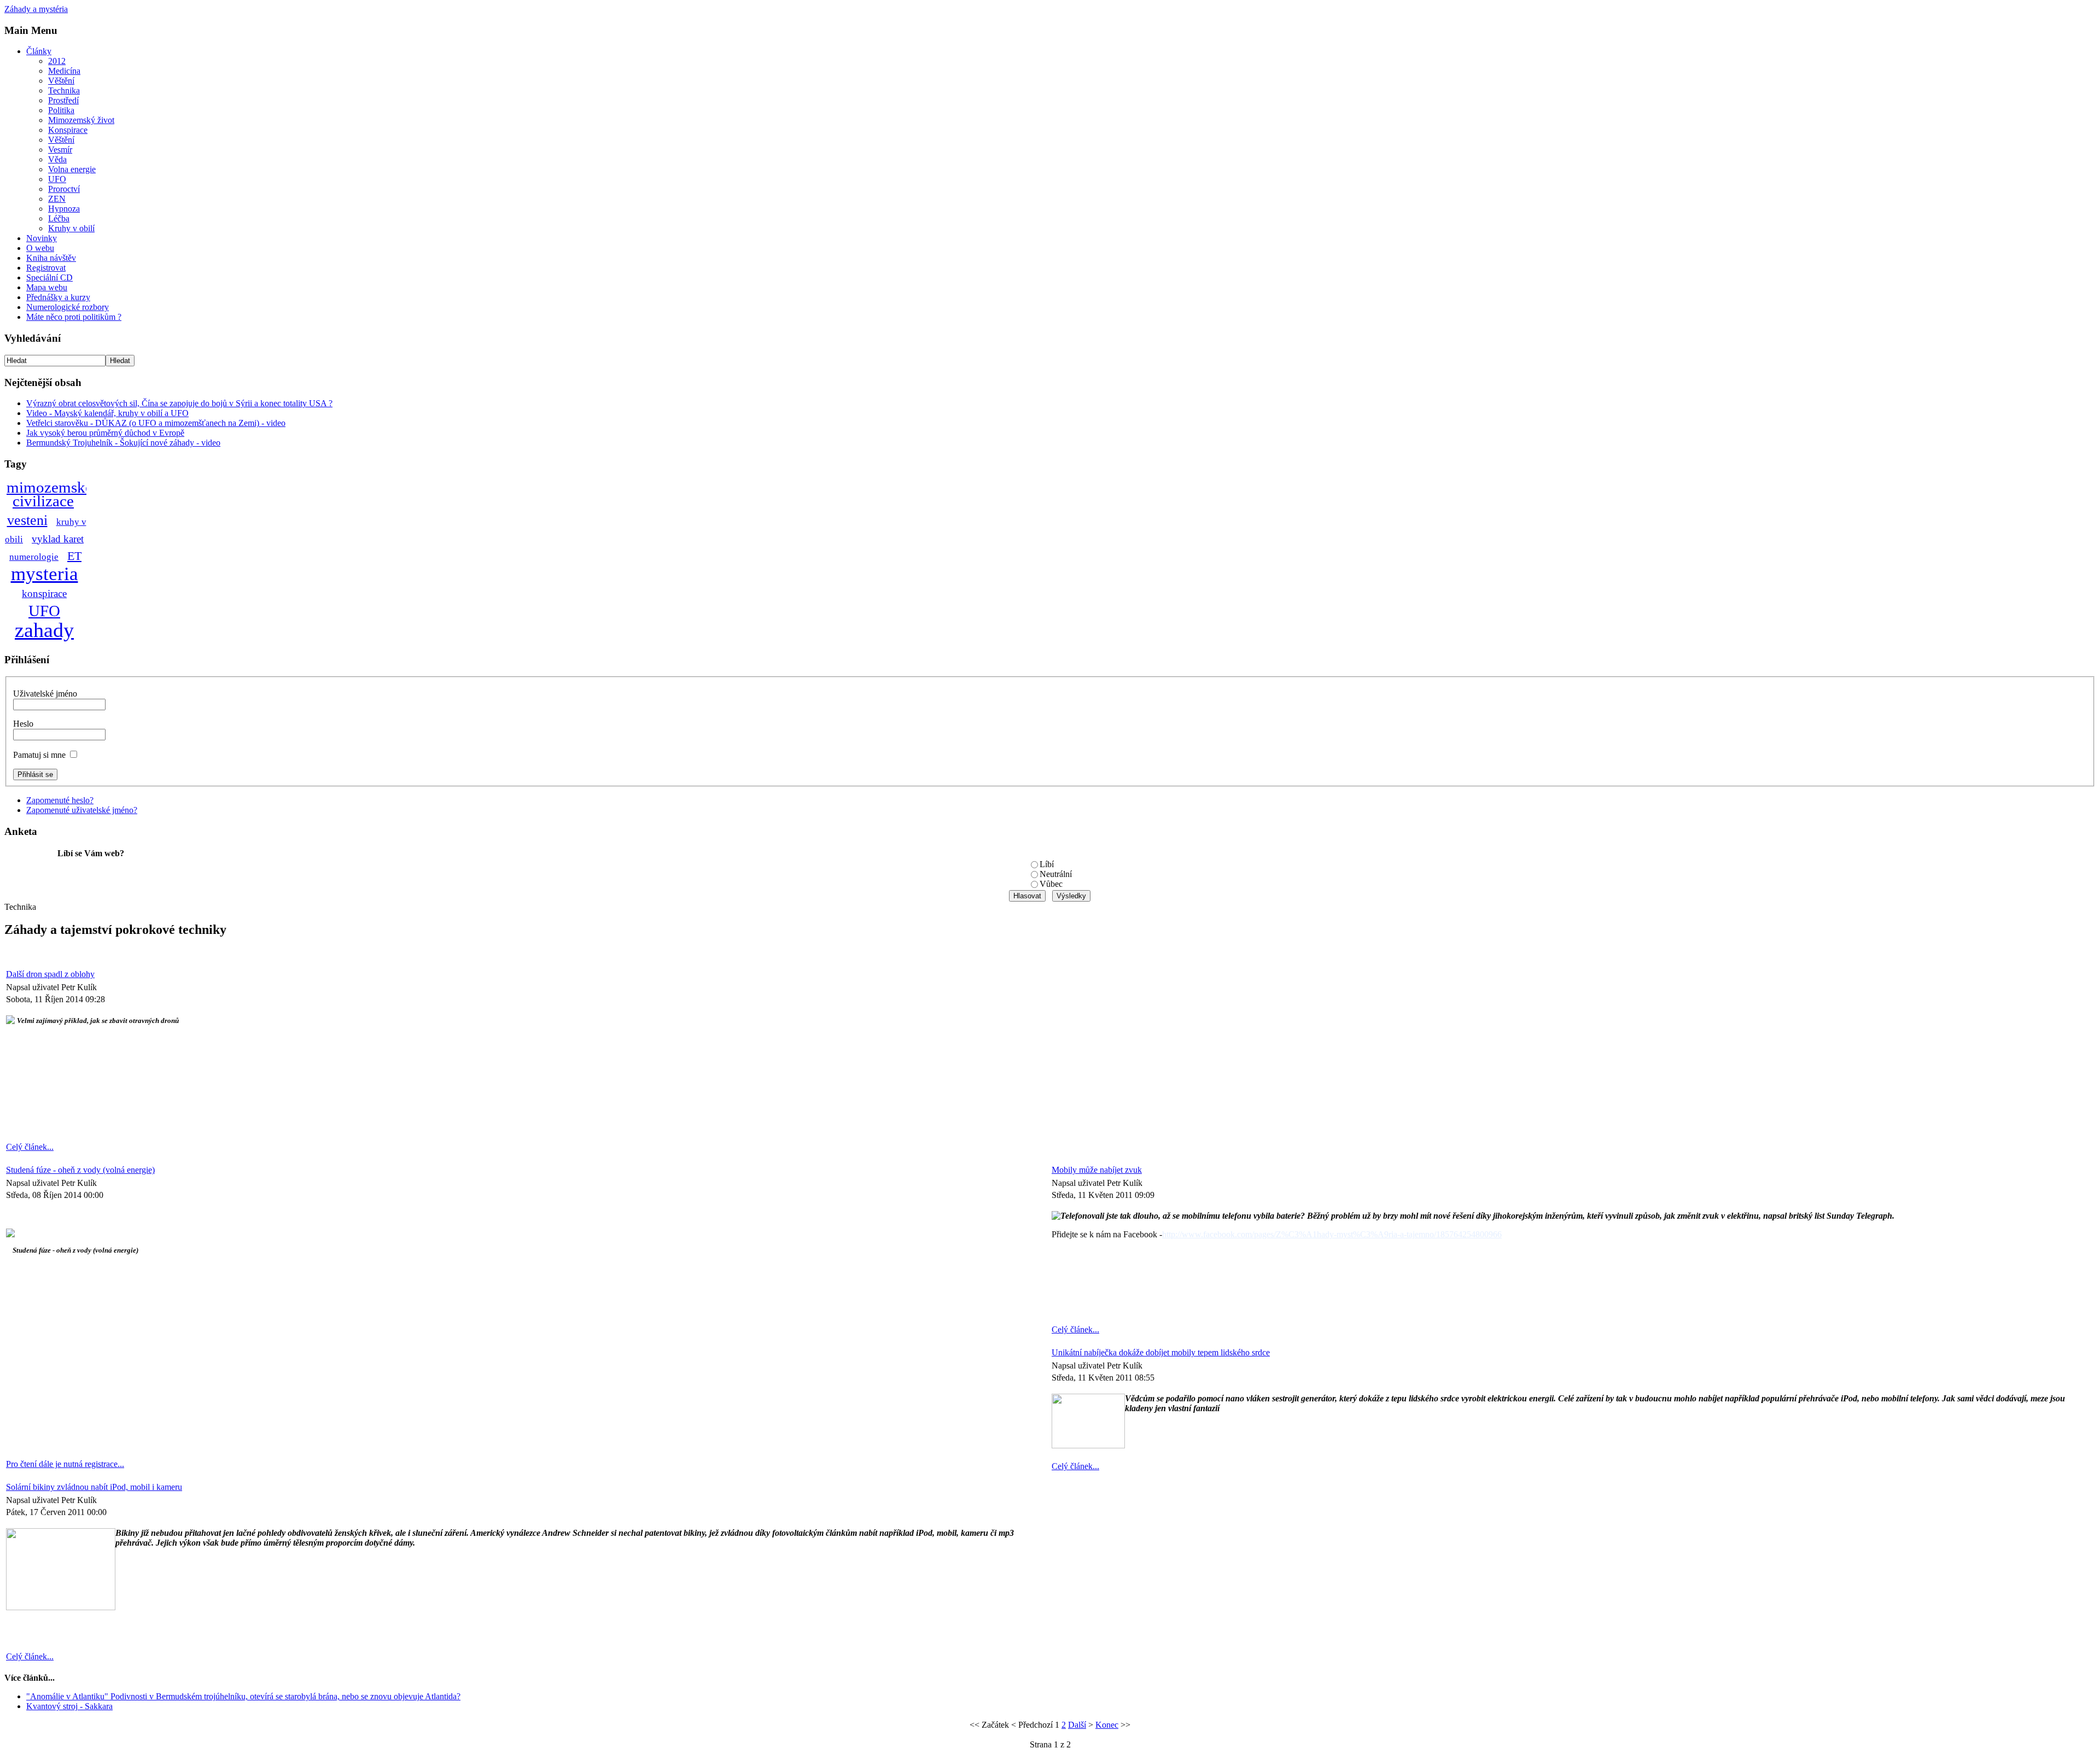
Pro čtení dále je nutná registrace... (65, 1464)
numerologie (34, 557)
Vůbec (1051, 884)
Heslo (23, 724)
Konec (1107, 1725)
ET (74, 556)
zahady (44, 630)
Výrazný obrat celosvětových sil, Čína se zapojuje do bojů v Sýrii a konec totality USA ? (179, 403)
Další (1077, 1725)
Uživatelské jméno (45, 694)
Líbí (1047, 864)
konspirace (44, 594)
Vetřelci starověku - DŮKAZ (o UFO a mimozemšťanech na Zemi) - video (156, 423)
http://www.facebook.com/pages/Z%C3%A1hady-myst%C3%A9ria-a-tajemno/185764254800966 (1332, 1234)
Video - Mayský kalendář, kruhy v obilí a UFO (107, 413)
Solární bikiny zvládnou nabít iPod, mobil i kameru (94, 1487)
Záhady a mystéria (36, 9)
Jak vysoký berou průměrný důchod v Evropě (105, 433)
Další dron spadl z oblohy (50, 974)
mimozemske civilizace (49, 495)
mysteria (45, 574)
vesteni (27, 520)
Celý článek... (30, 1147)
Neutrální (1056, 874)
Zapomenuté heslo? (60, 800)
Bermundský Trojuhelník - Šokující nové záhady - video (123, 443)
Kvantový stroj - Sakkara (69, 1706)
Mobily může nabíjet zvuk (1097, 1170)
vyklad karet (58, 539)
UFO (44, 611)
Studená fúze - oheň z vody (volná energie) (80, 1170)
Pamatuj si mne (39, 755)
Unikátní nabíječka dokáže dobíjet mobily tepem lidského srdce (1161, 1352)
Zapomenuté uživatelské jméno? (82, 810)
